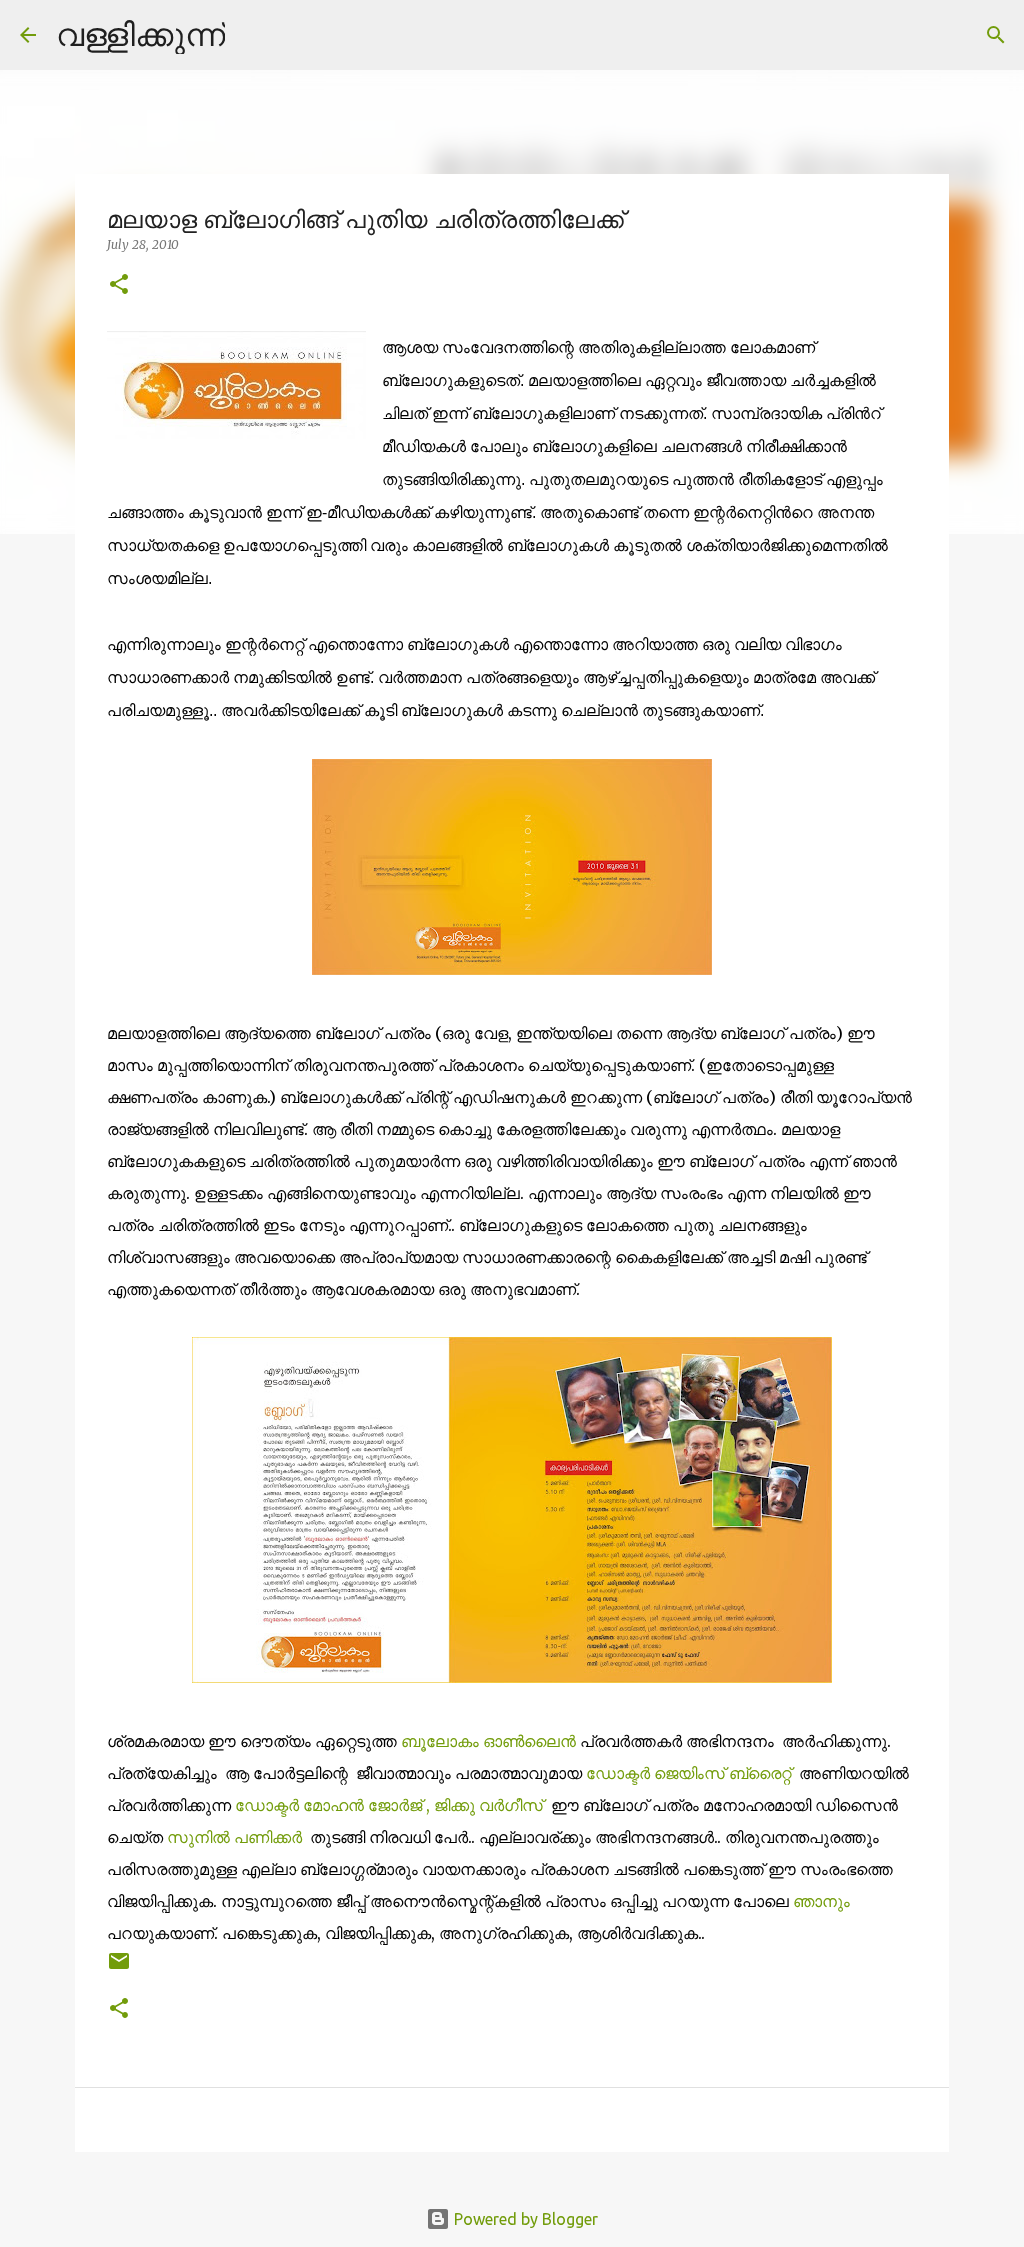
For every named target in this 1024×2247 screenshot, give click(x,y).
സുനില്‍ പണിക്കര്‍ (236, 1837)
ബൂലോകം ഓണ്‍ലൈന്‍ (490, 1741)
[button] (119, 285)
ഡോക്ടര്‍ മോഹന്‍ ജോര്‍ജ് (330, 1805)
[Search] (253, 35)
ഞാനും (821, 1901)
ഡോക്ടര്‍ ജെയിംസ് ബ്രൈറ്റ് (690, 1773)
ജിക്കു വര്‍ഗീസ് (490, 1805)
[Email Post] (119, 1968)
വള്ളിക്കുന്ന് (140, 34)
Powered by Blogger (524, 2219)
